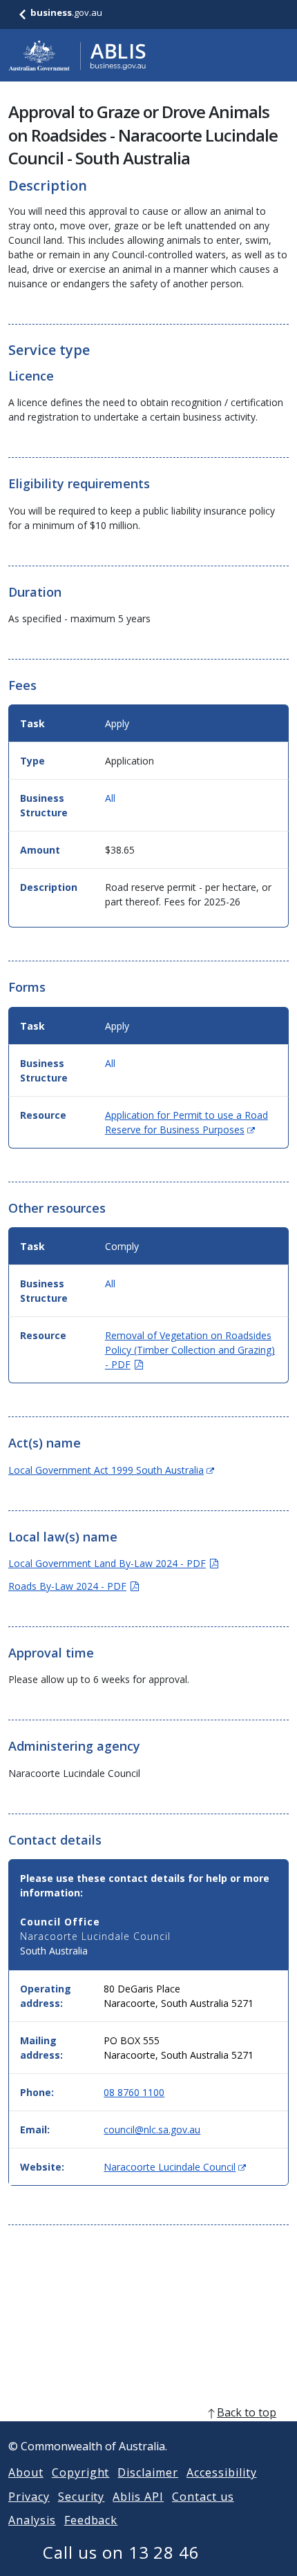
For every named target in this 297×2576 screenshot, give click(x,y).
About (26, 2472)
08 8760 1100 (134, 2092)
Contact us (203, 2497)
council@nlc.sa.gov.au (152, 2130)
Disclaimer (148, 2472)
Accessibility (221, 2472)
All (110, 798)
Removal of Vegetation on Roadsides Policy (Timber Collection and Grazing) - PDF (190, 1350)
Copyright (81, 2472)
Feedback (91, 2520)
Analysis (32, 2520)
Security (82, 2497)
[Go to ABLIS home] (77, 55)
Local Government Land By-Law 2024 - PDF (113, 1563)
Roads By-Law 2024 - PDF (74, 1586)
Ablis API (138, 2497)
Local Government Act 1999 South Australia (111, 1470)
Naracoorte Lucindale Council (175, 2167)
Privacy (29, 2497)
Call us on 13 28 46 (121, 2552)
